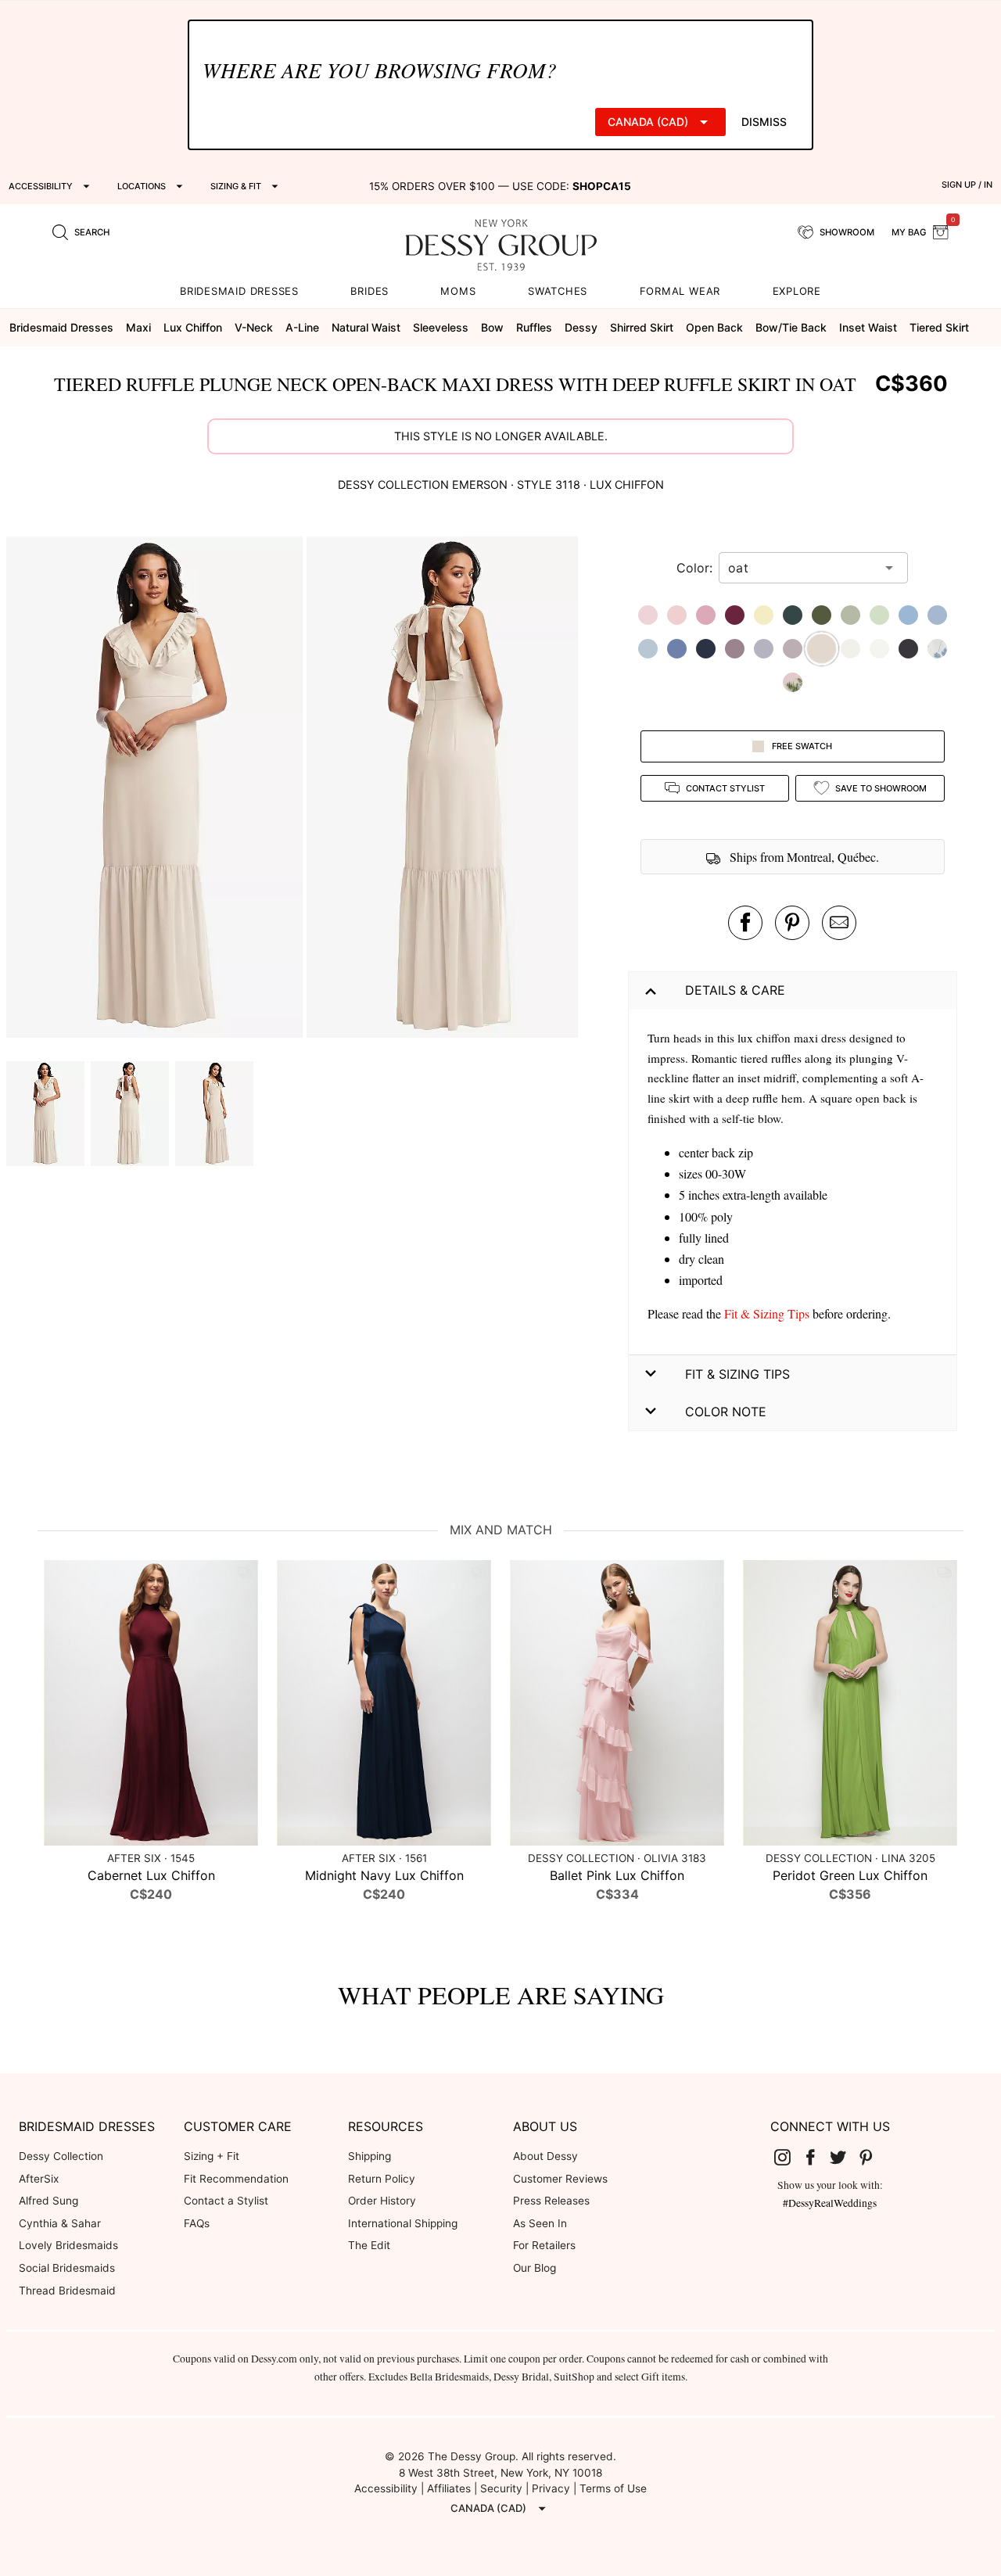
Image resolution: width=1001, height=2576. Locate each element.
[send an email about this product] (839, 923)
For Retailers (544, 2245)
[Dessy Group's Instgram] (788, 2157)
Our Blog (535, 2268)
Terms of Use (613, 2488)
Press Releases (551, 2201)
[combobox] (802, 568)
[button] (156, 789)
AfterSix (39, 2179)
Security (501, 2488)
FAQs (197, 2223)
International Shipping (403, 2223)
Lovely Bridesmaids (68, 2245)
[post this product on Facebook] (745, 923)
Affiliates (449, 2488)
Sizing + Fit (212, 2156)
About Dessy (545, 2156)
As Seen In (540, 2223)
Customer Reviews (560, 2179)
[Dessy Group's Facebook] (816, 2157)
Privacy (551, 2488)
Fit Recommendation (236, 2179)
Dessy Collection (61, 2156)
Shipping (370, 2156)
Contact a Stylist (226, 2201)
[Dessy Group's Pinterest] (872, 2157)
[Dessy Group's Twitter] (844, 2157)
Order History (382, 2201)
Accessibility (386, 2488)
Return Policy (382, 2179)
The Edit (369, 2245)
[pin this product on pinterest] (792, 923)
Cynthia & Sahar (60, 2223)
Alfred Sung (48, 2201)
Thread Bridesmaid (67, 2291)
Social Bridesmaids (67, 2268)
